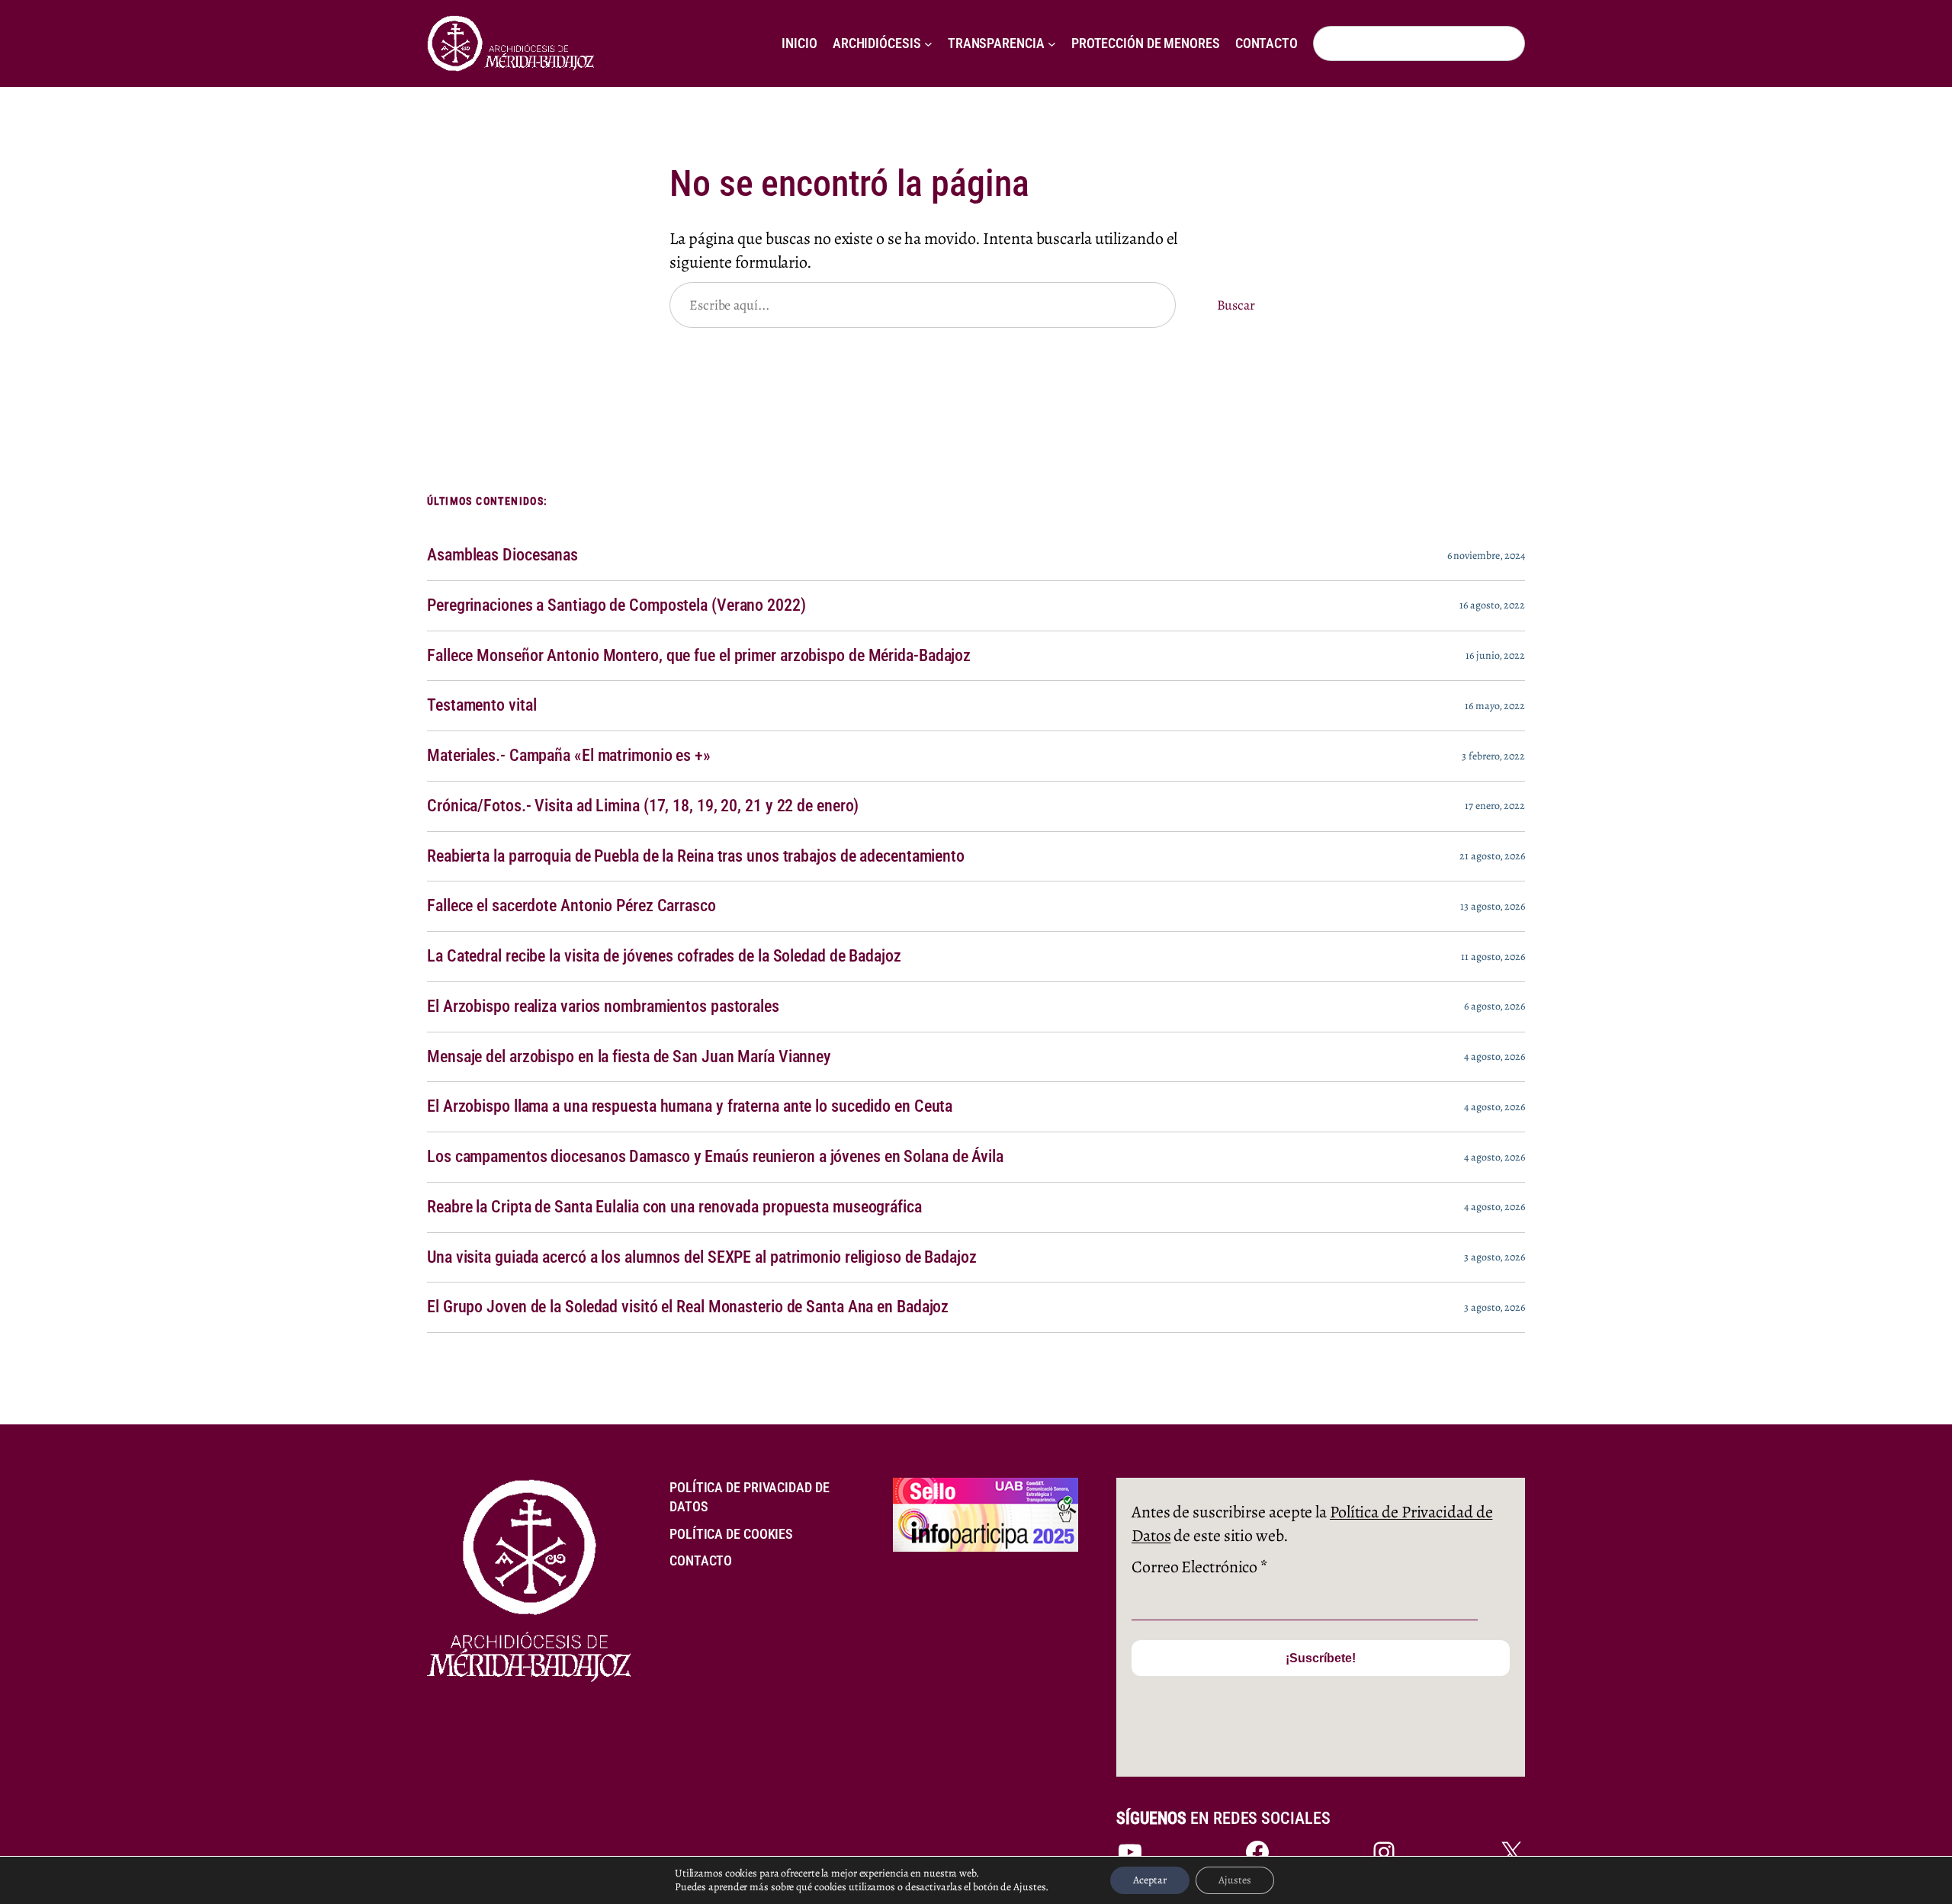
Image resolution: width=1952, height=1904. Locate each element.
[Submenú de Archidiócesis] (928, 44)
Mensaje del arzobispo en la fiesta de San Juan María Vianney (629, 1057)
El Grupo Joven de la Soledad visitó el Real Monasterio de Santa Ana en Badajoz (688, 1307)
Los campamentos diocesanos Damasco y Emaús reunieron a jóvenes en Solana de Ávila (715, 1157)
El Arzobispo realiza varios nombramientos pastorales (603, 1007)
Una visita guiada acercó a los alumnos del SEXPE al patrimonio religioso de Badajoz (702, 1257)
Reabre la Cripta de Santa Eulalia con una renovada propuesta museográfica (674, 1207)
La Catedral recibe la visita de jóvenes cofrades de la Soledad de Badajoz (664, 956)
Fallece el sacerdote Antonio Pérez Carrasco (571, 906)
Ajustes (1235, 1880)
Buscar (1236, 305)
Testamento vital (482, 705)
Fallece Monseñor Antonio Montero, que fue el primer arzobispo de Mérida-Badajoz (699, 656)
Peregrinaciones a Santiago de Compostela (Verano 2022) (616, 605)
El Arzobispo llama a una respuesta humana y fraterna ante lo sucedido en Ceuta (690, 1106)
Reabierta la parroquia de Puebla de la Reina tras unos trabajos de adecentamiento (696, 856)
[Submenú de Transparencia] (1052, 44)
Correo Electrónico (1199, 1567)
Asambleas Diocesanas (502, 555)
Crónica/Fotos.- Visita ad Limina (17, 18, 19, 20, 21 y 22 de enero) (643, 806)
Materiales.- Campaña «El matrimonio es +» (569, 756)
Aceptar (1150, 1880)
